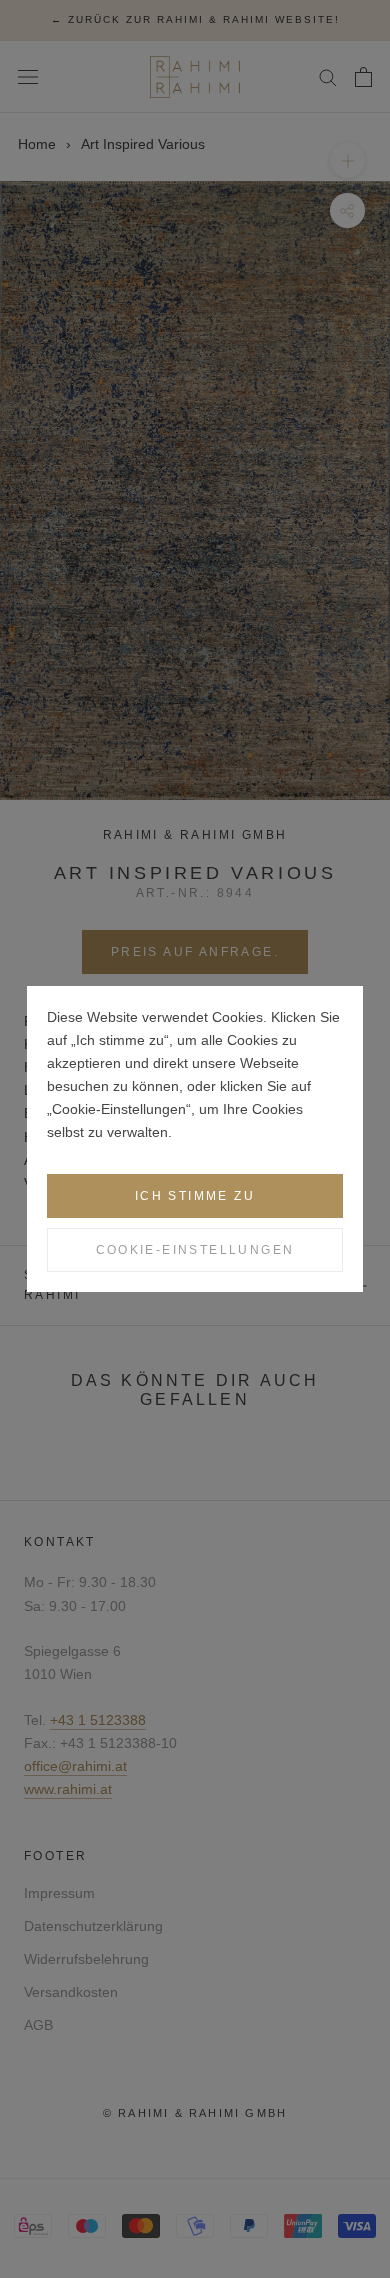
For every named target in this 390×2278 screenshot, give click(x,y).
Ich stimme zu (195, 1196)
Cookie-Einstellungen (195, 1250)
